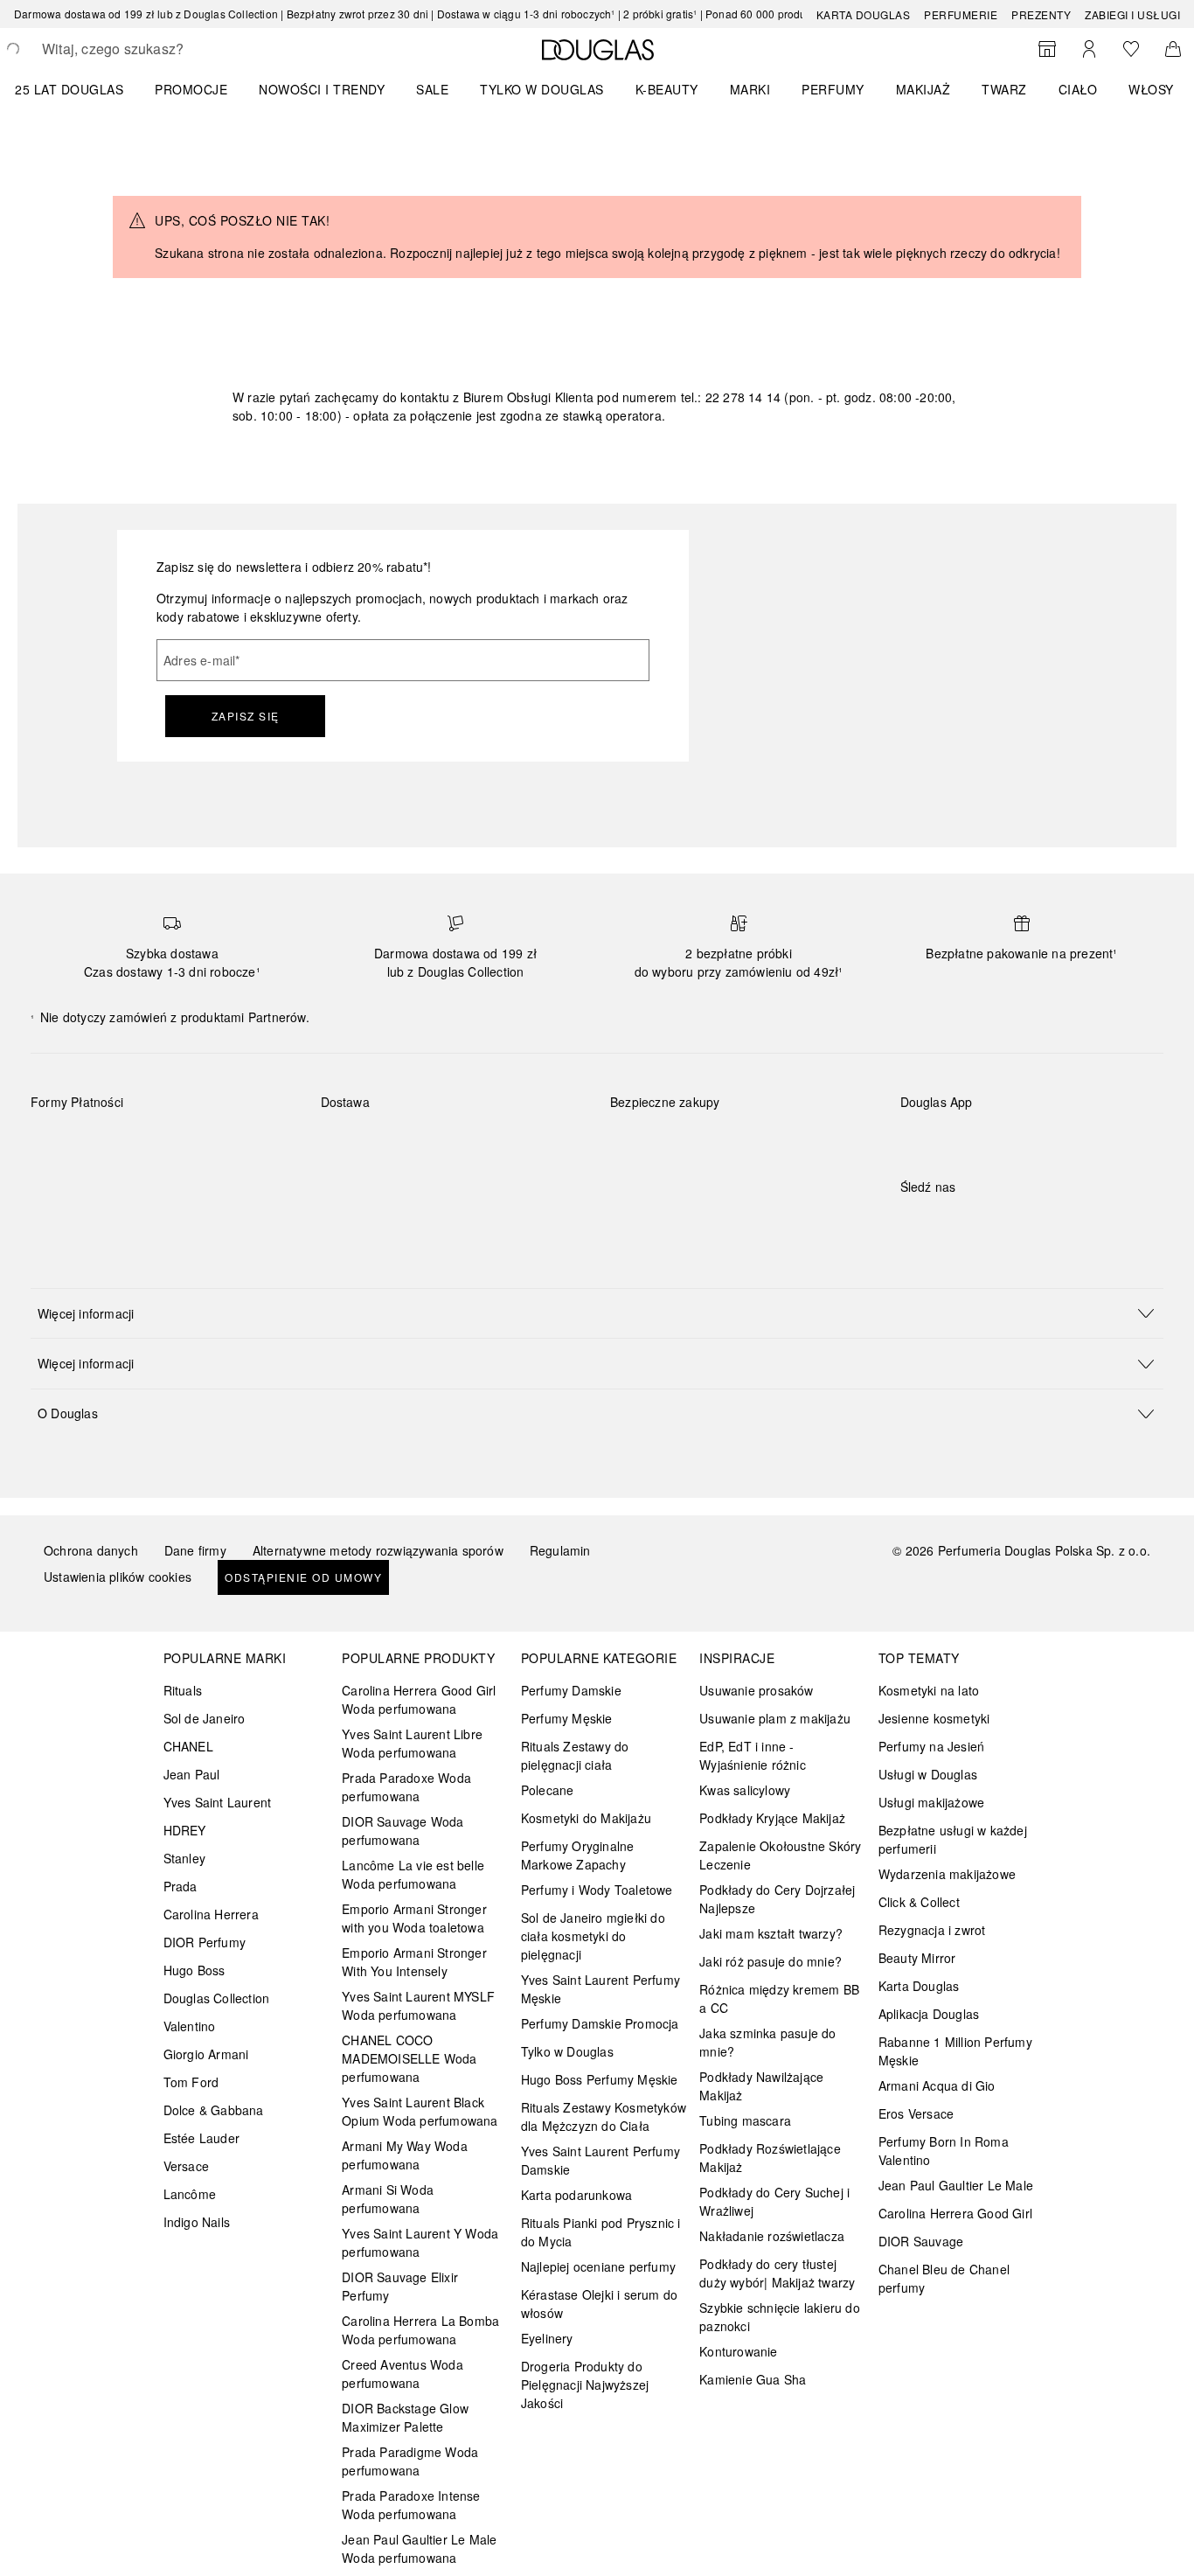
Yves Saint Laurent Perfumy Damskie (600, 2160)
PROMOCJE (191, 89)
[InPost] (412, 1143)
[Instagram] (944, 1222)
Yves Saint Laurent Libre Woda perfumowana (412, 1743)
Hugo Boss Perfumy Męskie (600, 2079)
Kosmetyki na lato (929, 1690)
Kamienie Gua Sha (753, 2379)
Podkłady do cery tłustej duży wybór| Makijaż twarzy (777, 2273)
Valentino (190, 2026)
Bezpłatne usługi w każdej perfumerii (953, 1839)
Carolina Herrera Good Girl (955, 2213)
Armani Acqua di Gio (937, 2085)
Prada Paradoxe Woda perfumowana (406, 1787)
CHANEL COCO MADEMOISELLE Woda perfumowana (409, 2058)
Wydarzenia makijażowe (947, 1874)
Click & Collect (919, 1902)
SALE (432, 89)
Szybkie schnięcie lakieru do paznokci (780, 2317)
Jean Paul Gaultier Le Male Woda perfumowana (419, 2548)
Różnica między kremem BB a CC (779, 1998)
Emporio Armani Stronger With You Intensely (414, 1962)
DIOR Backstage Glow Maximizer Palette (405, 2417)
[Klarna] (60, 1143)
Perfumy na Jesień (931, 1746)
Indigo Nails (197, 2222)
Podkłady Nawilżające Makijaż (761, 2086)
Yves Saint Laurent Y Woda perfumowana (420, 2242)
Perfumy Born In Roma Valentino (944, 2151)
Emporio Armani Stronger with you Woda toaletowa (414, 1918)
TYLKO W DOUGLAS (542, 89)
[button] (597, 1313)
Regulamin (560, 1550)
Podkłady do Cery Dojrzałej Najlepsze (777, 1899)
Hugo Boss (194, 1970)
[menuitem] (80, 89)
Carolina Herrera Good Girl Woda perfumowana (419, 1699)
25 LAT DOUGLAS (69, 89)
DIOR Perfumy (205, 1942)
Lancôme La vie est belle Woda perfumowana (413, 1874)
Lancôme (190, 2194)
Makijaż (923, 89)
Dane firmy (195, 1550)
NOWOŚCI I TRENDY (322, 89)
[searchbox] (170, 49)
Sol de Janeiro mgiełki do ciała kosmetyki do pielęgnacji (593, 1936)
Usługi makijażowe (931, 1802)
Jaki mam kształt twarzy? (771, 1933)
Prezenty (1041, 14)
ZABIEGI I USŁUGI (1132, 14)
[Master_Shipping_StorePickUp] (536, 1143)
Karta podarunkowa (576, 2195)
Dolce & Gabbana (214, 2110)
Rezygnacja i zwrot (932, 1930)
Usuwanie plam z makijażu (775, 1718)
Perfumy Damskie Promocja (600, 2023)
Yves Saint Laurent (218, 1802)
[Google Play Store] (944, 1138)
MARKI (750, 89)
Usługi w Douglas (928, 1774)
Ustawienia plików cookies (118, 1577)
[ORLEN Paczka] (474, 1143)
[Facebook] (913, 1222)
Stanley (184, 1858)
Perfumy (833, 89)
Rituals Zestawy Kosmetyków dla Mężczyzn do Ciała (604, 2116)
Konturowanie (738, 2351)
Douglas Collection (217, 1998)
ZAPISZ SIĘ (246, 716)
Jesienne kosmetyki (934, 1718)
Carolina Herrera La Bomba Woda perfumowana (420, 2330)
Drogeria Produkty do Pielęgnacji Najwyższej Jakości (585, 2385)
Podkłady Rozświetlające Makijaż (770, 2158)
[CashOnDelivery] (60, 1183)
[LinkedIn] (1036, 1222)
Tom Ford (191, 2082)
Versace (186, 2166)
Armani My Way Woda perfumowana (405, 2155)
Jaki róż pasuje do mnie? (771, 1961)
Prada (180, 1886)
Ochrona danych (91, 1550)
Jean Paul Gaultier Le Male (956, 2185)
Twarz (1004, 89)
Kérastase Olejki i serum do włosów (599, 2304)
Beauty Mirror (917, 1958)
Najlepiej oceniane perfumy (598, 2266)
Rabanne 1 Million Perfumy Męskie (955, 2051)
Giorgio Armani (206, 2054)
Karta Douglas (864, 14)
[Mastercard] (122, 1143)
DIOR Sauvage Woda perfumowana (403, 1831)
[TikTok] (1005, 1222)
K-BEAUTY (667, 89)
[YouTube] (975, 1222)
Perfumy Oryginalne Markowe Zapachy (578, 1855)
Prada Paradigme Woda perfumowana (410, 2461)
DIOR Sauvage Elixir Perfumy (400, 2286)
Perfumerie (961, 14)
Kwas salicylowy (745, 1790)
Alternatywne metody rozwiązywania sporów (378, 1550)
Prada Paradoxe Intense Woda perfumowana (411, 2505)
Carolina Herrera (211, 1914)
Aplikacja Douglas (929, 2014)
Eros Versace (916, 2113)
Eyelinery (547, 2338)
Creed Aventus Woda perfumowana (403, 2374)
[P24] (246, 1143)
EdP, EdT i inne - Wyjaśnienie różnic (753, 1755)
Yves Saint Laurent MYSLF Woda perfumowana (418, 2005)
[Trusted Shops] (665, 1120)
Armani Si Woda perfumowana (388, 2199)
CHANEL (188, 1746)
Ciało (1078, 89)
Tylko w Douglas (567, 2051)
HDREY (185, 1830)
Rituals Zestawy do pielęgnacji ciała (575, 1755)
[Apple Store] (1036, 1138)
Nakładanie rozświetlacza (772, 2236)
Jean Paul (192, 1774)
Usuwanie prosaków (756, 1690)
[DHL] (350, 1143)
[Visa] (184, 1143)
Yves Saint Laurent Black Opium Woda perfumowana (420, 2111)
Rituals (183, 1690)
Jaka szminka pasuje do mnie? (767, 2042)
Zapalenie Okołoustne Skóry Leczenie (780, 1855)
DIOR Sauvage (921, 2241)
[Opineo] (811, 1120)
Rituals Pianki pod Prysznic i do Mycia (601, 2232)
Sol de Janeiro (205, 1718)
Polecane (548, 1790)
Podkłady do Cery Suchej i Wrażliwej (774, 2201)
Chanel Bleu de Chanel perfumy (944, 2278)
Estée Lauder (201, 2138)
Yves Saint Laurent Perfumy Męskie (600, 1989)
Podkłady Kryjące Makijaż (772, 1818)
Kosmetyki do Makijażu (586, 1818)
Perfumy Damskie (571, 1690)
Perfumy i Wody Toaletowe (597, 1890)
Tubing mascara (745, 2120)
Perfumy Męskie (567, 1718)
